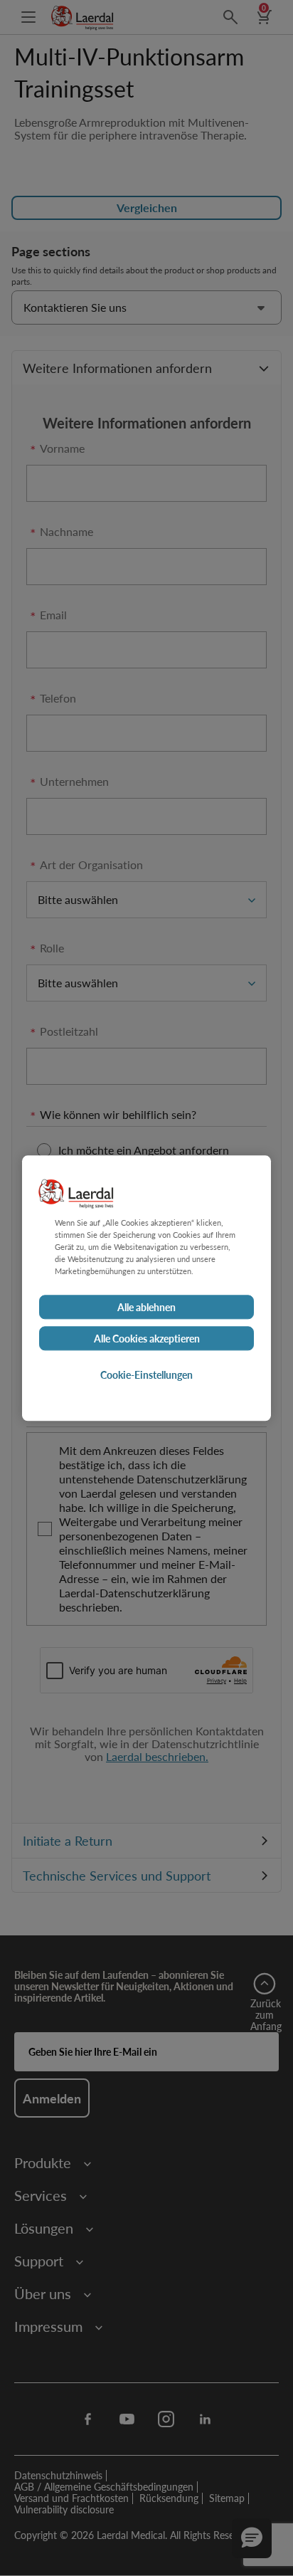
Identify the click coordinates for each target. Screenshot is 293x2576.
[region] (146, 1288)
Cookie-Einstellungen (146, 1374)
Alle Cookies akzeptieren (147, 1338)
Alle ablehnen (146, 1307)
